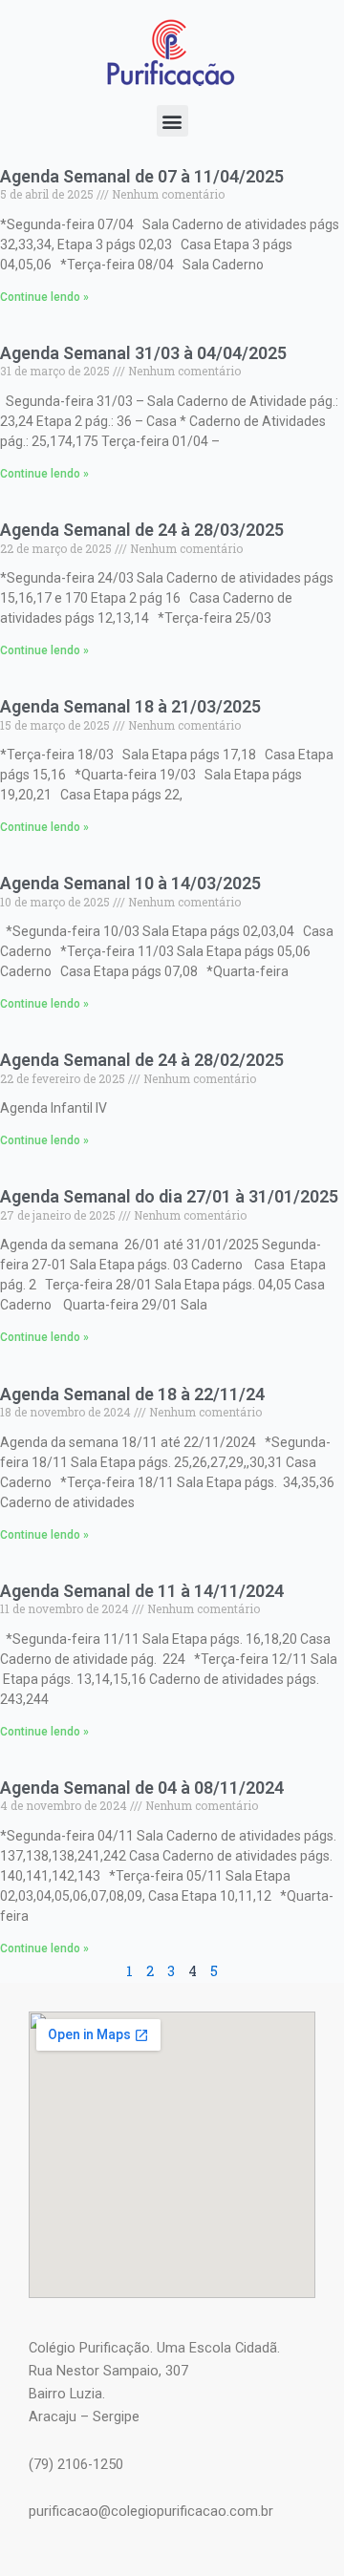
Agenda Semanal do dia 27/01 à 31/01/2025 (169, 1196)
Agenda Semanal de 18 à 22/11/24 (132, 1394)
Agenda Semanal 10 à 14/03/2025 (130, 883)
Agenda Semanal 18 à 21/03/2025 (130, 706)
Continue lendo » (44, 297)
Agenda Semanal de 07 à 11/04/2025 (142, 176)
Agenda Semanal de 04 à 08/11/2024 (142, 1788)
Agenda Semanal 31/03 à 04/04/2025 (143, 353)
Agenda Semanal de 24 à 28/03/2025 (142, 530)
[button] (172, 121)
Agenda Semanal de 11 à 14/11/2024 (142, 1591)
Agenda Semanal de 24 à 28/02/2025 (142, 1060)
